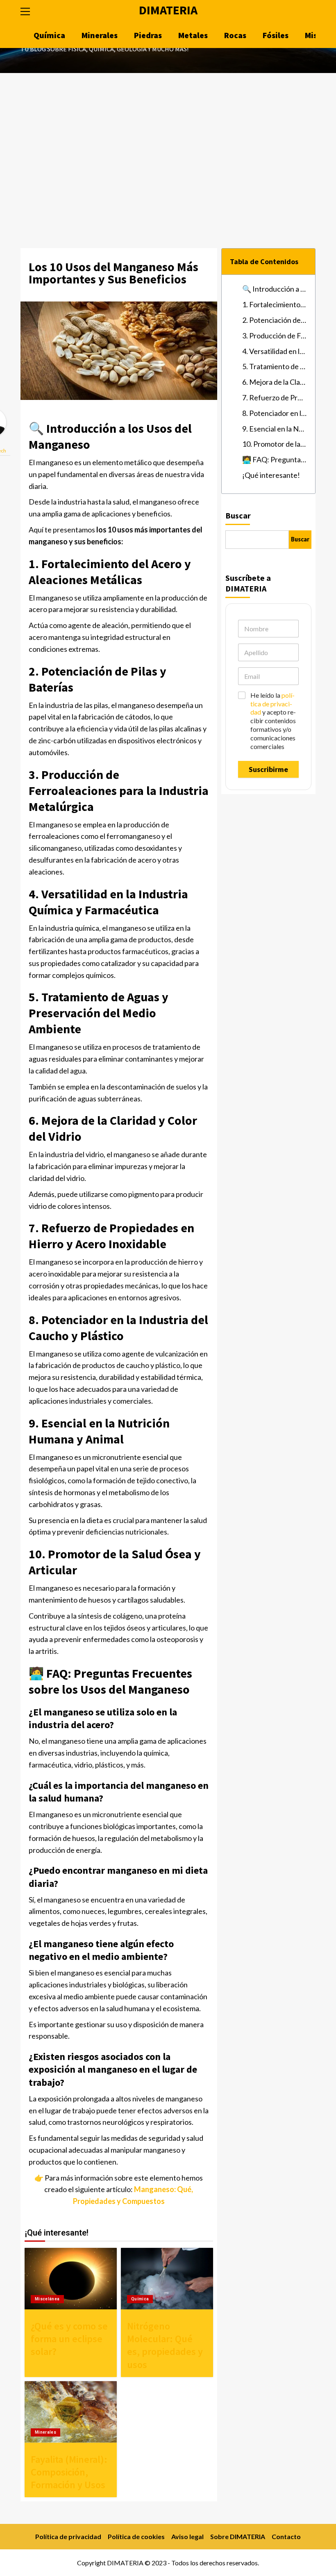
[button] (29, 10)
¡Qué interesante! (271, 475)
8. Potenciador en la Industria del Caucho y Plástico (275, 413)
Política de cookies (136, 2536)
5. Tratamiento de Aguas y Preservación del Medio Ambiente (275, 366)
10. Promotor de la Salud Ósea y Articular (275, 444)
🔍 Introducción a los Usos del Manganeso (275, 289)
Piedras (148, 35)
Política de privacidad (68, 2536)
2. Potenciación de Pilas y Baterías (275, 320)
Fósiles (276, 35)
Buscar (238, 515)
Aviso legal (187, 2536)
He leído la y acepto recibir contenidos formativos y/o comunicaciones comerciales (273, 721)
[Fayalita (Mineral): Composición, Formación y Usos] (71, 2412)
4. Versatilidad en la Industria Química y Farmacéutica (275, 351)
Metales (193, 35)
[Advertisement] (168, 135)
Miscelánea (47, 2299)
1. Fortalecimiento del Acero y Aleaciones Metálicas (275, 304)
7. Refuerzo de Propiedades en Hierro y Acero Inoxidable (275, 397)
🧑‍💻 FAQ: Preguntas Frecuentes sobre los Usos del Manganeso (275, 459)
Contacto (286, 2536)
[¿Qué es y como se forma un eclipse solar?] (71, 2279)
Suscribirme (268, 769)
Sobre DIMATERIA (238, 2536)
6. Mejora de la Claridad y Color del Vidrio (275, 382)
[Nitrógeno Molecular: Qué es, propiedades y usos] (167, 2279)
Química (49, 35)
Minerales (100, 35)
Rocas (235, 35)
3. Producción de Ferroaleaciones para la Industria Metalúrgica (275, 336)
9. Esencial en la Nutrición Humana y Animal (275, 429)
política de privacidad (272, 704)
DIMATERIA (168, 10)
